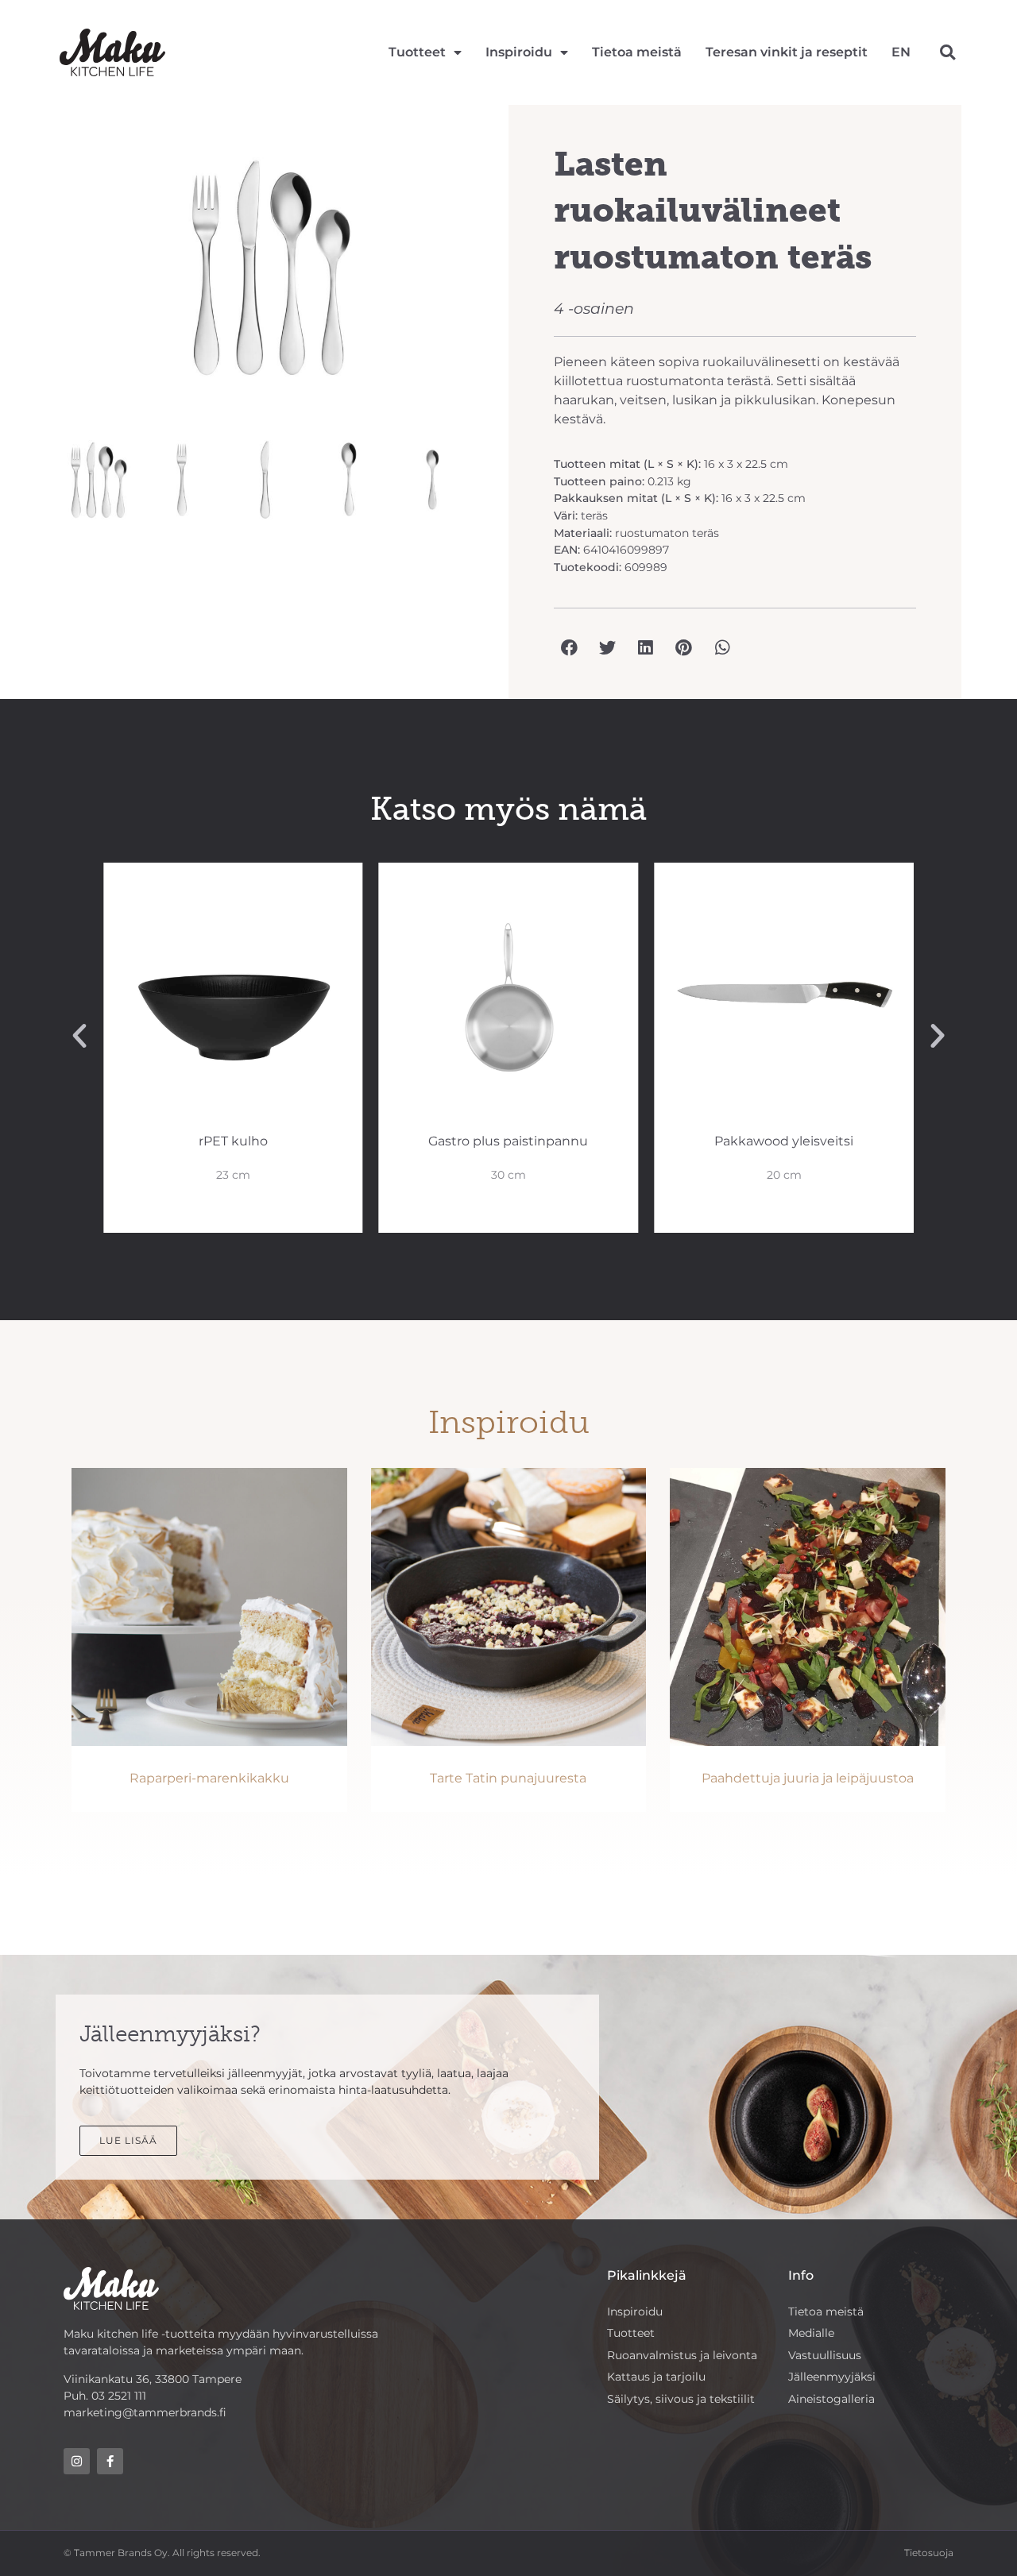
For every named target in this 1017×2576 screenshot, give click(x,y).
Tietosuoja (929, 2553)
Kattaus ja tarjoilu (656, 2377)
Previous (35, 275)
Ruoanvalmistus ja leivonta (682, 2355)
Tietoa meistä (637, 52)
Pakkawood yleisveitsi (784, 1141)
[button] (947, 53)
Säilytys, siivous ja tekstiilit (681, 2399)
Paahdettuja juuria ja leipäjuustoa (808, 1778)
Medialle (811, 2333)
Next (505, 275)
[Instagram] (77, 2461)
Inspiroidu (519, 52)
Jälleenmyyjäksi (832, 2377)
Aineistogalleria (831, 2399)
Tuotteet (417, 52)
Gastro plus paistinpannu (508, 1141)
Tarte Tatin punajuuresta (508, 1778)
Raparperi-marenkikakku (209, 1778)
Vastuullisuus (825, 2355)
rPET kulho (233, 1141)
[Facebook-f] (110, 2461)
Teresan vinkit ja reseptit (787, 52)
